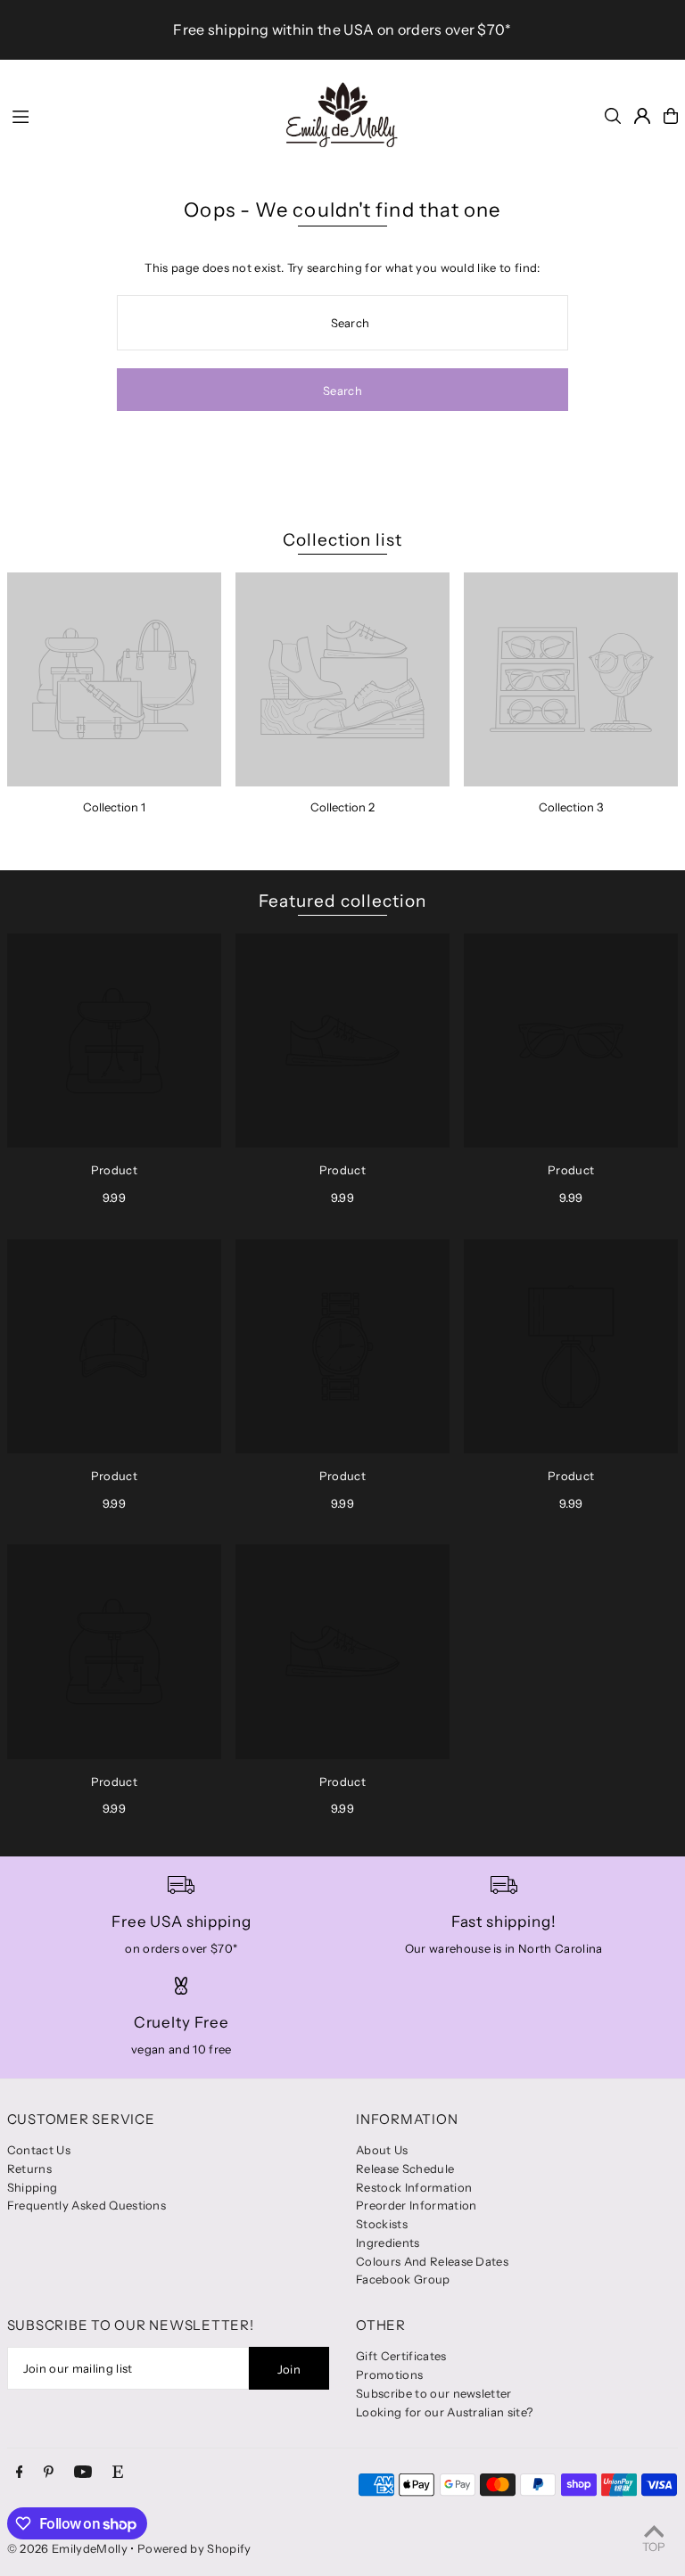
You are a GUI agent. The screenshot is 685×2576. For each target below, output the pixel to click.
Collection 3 (571, 807)
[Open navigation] (135, 115)
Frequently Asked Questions (87, 2205)
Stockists (382, 2224)
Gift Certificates (401, 2356)
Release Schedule (405, 2169)
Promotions (389, 2374)
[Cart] (671, 116)
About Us (382, 2150)
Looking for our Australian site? (444, 2412)
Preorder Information (417, 2205)
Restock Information (414, 2187)
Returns (29, 2169)
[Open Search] (613, 116)
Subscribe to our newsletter (434, 2393)
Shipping (33, 2187)
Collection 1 (114, 807)
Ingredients (388, 2243)
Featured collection (342, 901)
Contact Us (39, 2150)
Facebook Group (403, 2279)
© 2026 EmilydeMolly (67, 2548)
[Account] (642, 116)
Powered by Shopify (194, 2548)
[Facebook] (20, 2473)
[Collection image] (114, 679)
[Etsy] (118, 2473)
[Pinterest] (49, 2473)
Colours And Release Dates (432, 2261)
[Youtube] (83, 2473)
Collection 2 (342, 807)
